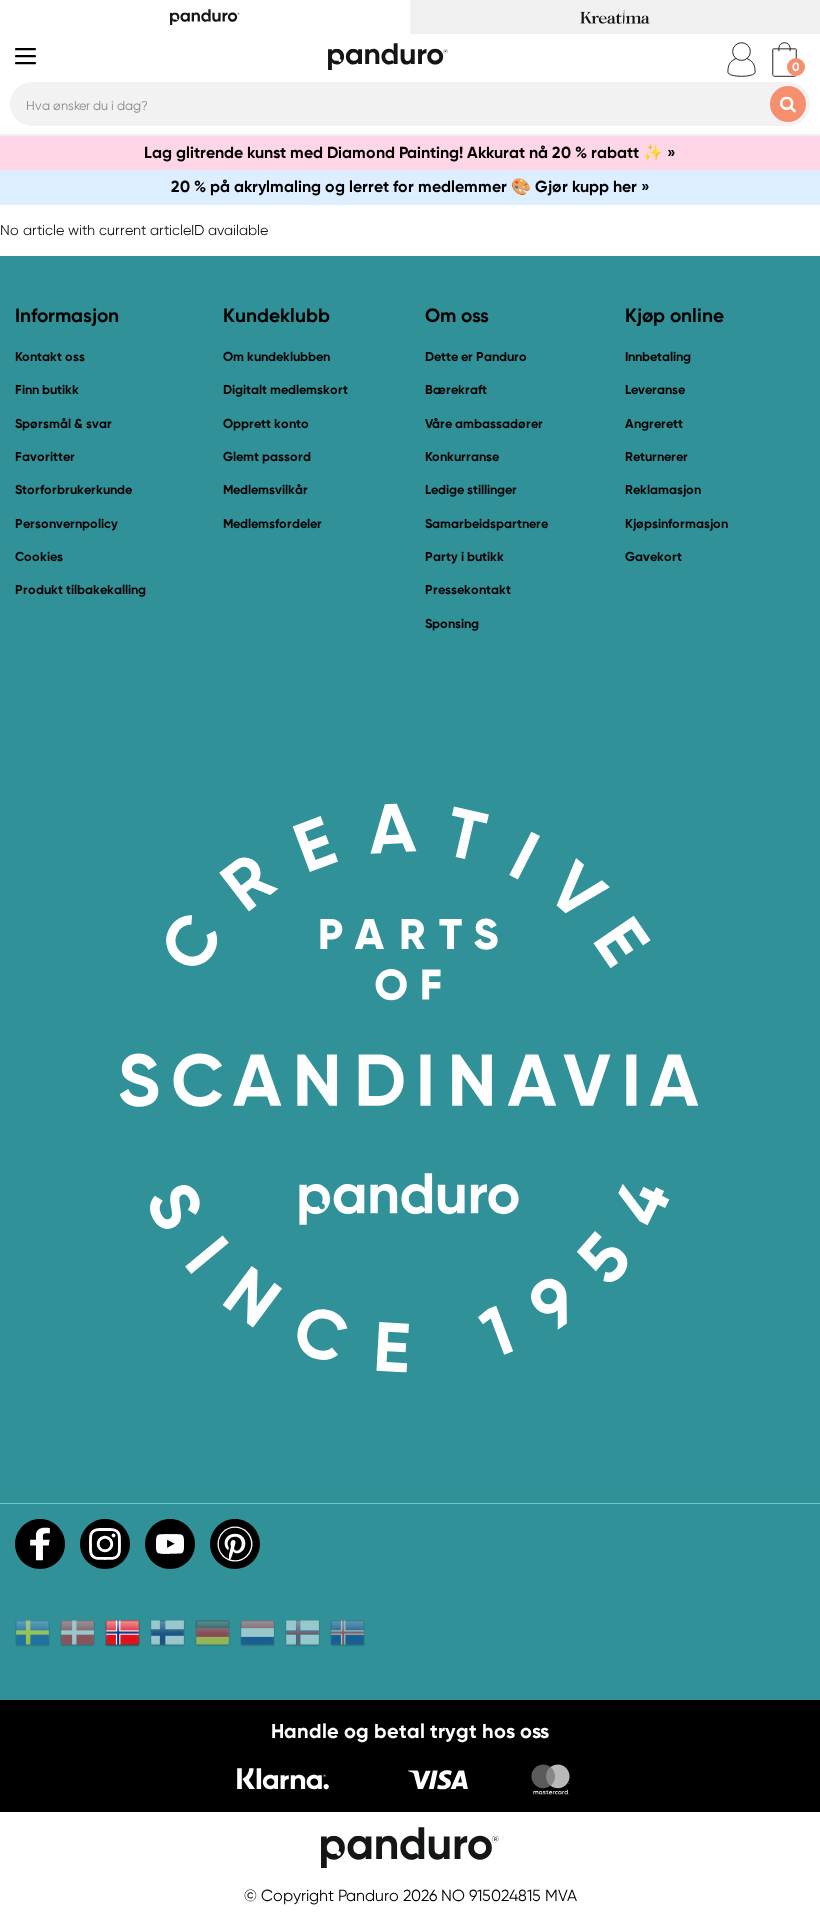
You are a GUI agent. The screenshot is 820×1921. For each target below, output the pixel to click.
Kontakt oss (50, 356)
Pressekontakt (468, 589)
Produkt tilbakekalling (80, 589)
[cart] (784, 59)
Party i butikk (464, 556)
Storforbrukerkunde (73, 489)
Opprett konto (266, 423)
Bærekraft (456, 389)
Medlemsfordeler (272, 523)
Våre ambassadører (484, 423)
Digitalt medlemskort (285, 389)
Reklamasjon (663, 489)
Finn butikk (47, 389)
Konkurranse (462, 456)
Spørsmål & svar (63, 423)
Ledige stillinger (471, 489)
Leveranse (655, 389)
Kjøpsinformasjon (676, 523)
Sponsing (452, 623)
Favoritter (45, 456)
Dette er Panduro (476, 356)
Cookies (39, 557)
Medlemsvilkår (265, 489)
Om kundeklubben (276, 356)
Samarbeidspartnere (486, 523)
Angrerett (654, 423)
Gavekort (653, 556)
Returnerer (656, 456)
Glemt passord (267, 456)
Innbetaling (658, 356)
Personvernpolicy (66, 523)
